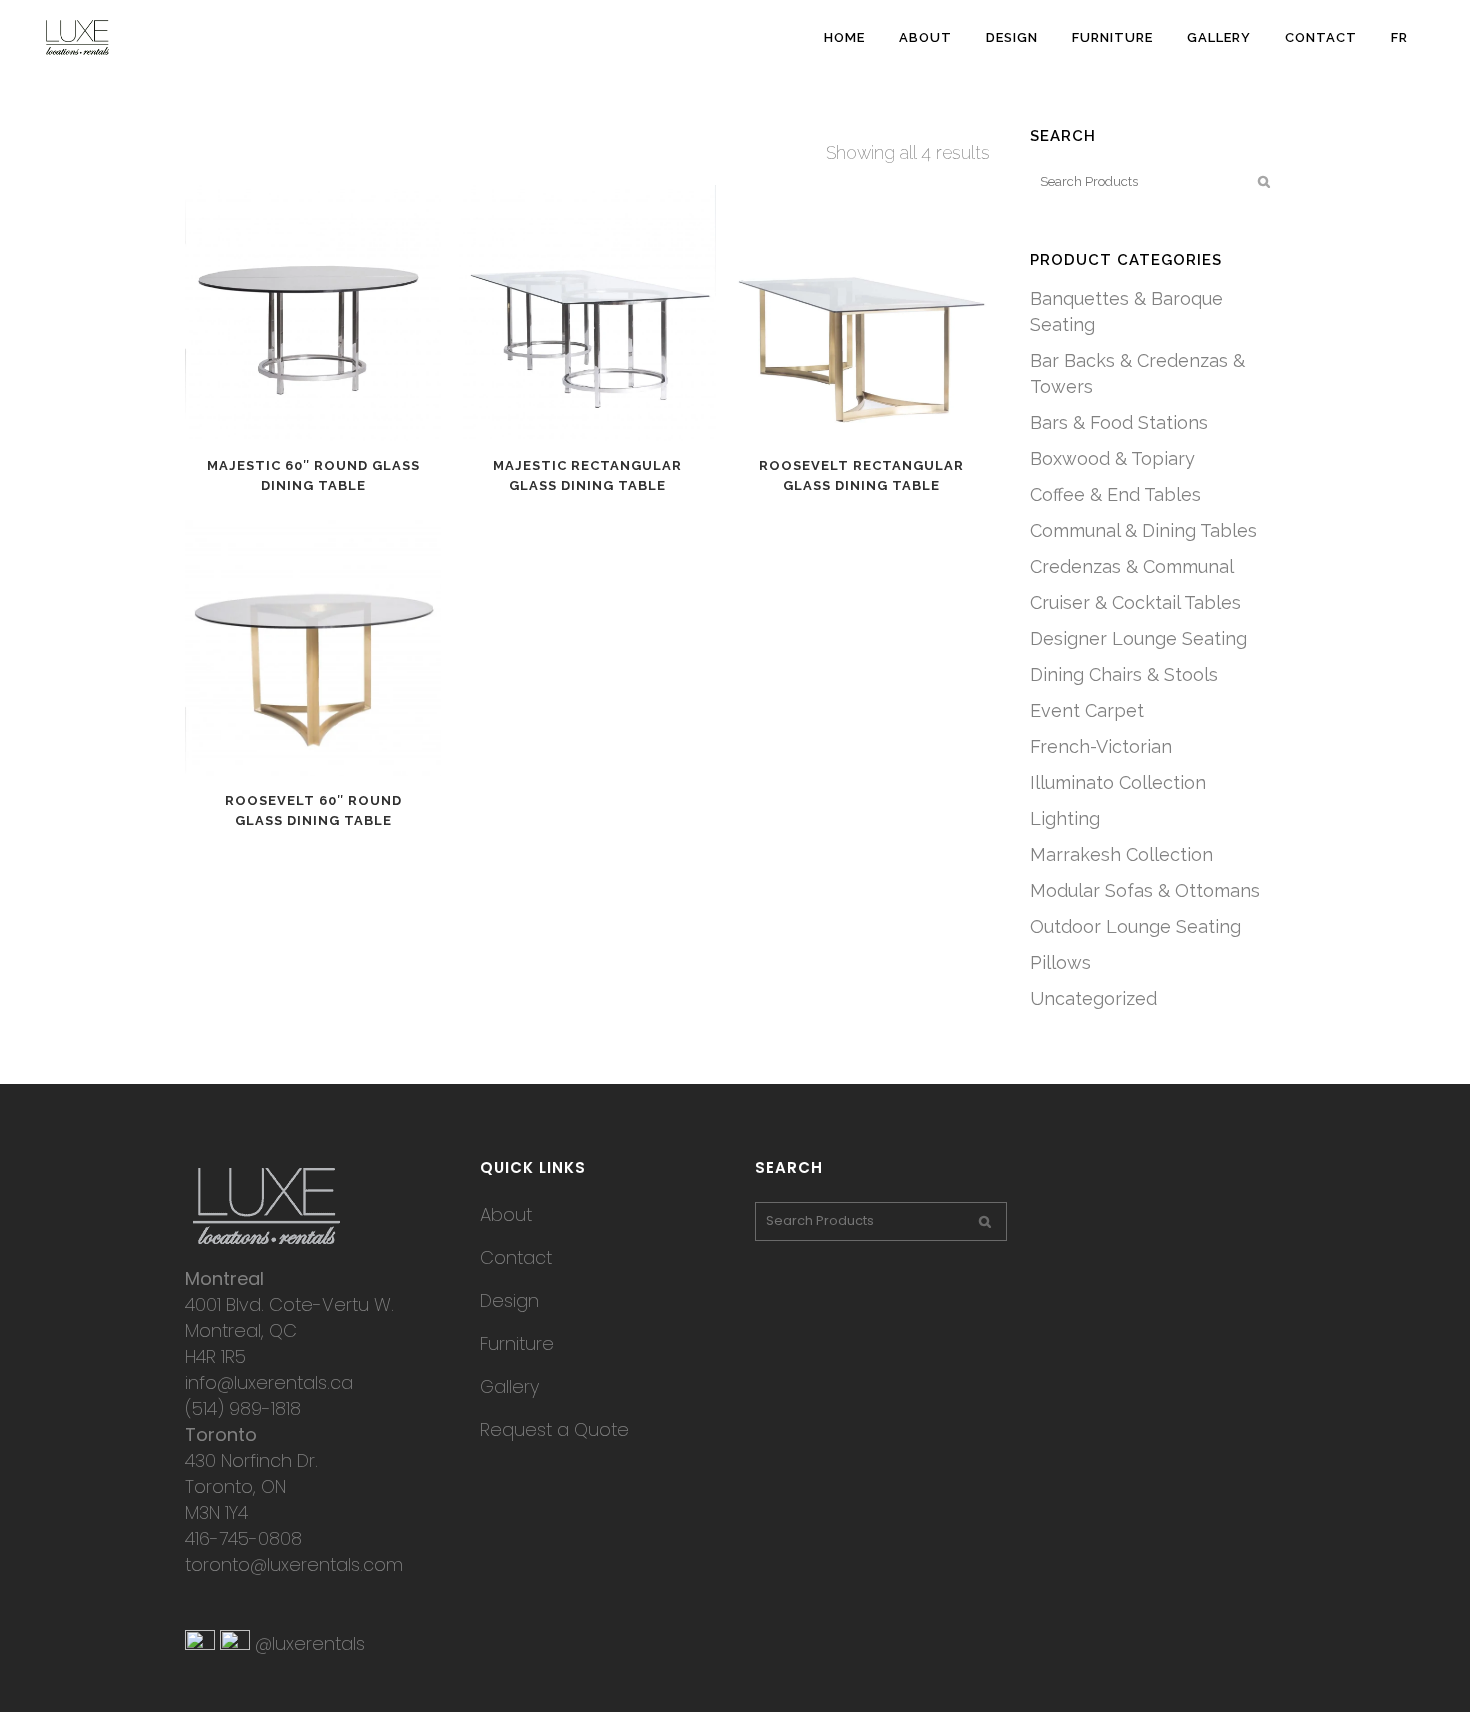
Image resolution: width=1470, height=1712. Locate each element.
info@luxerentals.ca (269, 1382)
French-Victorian (1101, 746)
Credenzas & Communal (1132, 566)
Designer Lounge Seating (1138, 638)
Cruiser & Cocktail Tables (1135, 602)
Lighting (1065, 818)
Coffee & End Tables (1115, 494)
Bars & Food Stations (1119, 422)
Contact (516, 1257)
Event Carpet (1087, 710)
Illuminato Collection (1118, 782)
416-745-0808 (243, 1538)
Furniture (517, 1343)
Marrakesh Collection (1121, 854)
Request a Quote (554, 1429)
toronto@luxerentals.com (294, 1564)
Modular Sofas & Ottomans (1145, 890)
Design (509, 1300)
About (506, 1214)
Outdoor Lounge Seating (1135, 926)
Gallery (509, 1386)
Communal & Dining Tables (1143, 530)
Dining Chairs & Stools (1124, 674)
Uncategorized (1093, 998)
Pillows (1060, 962)
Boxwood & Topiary (1112, 458)
